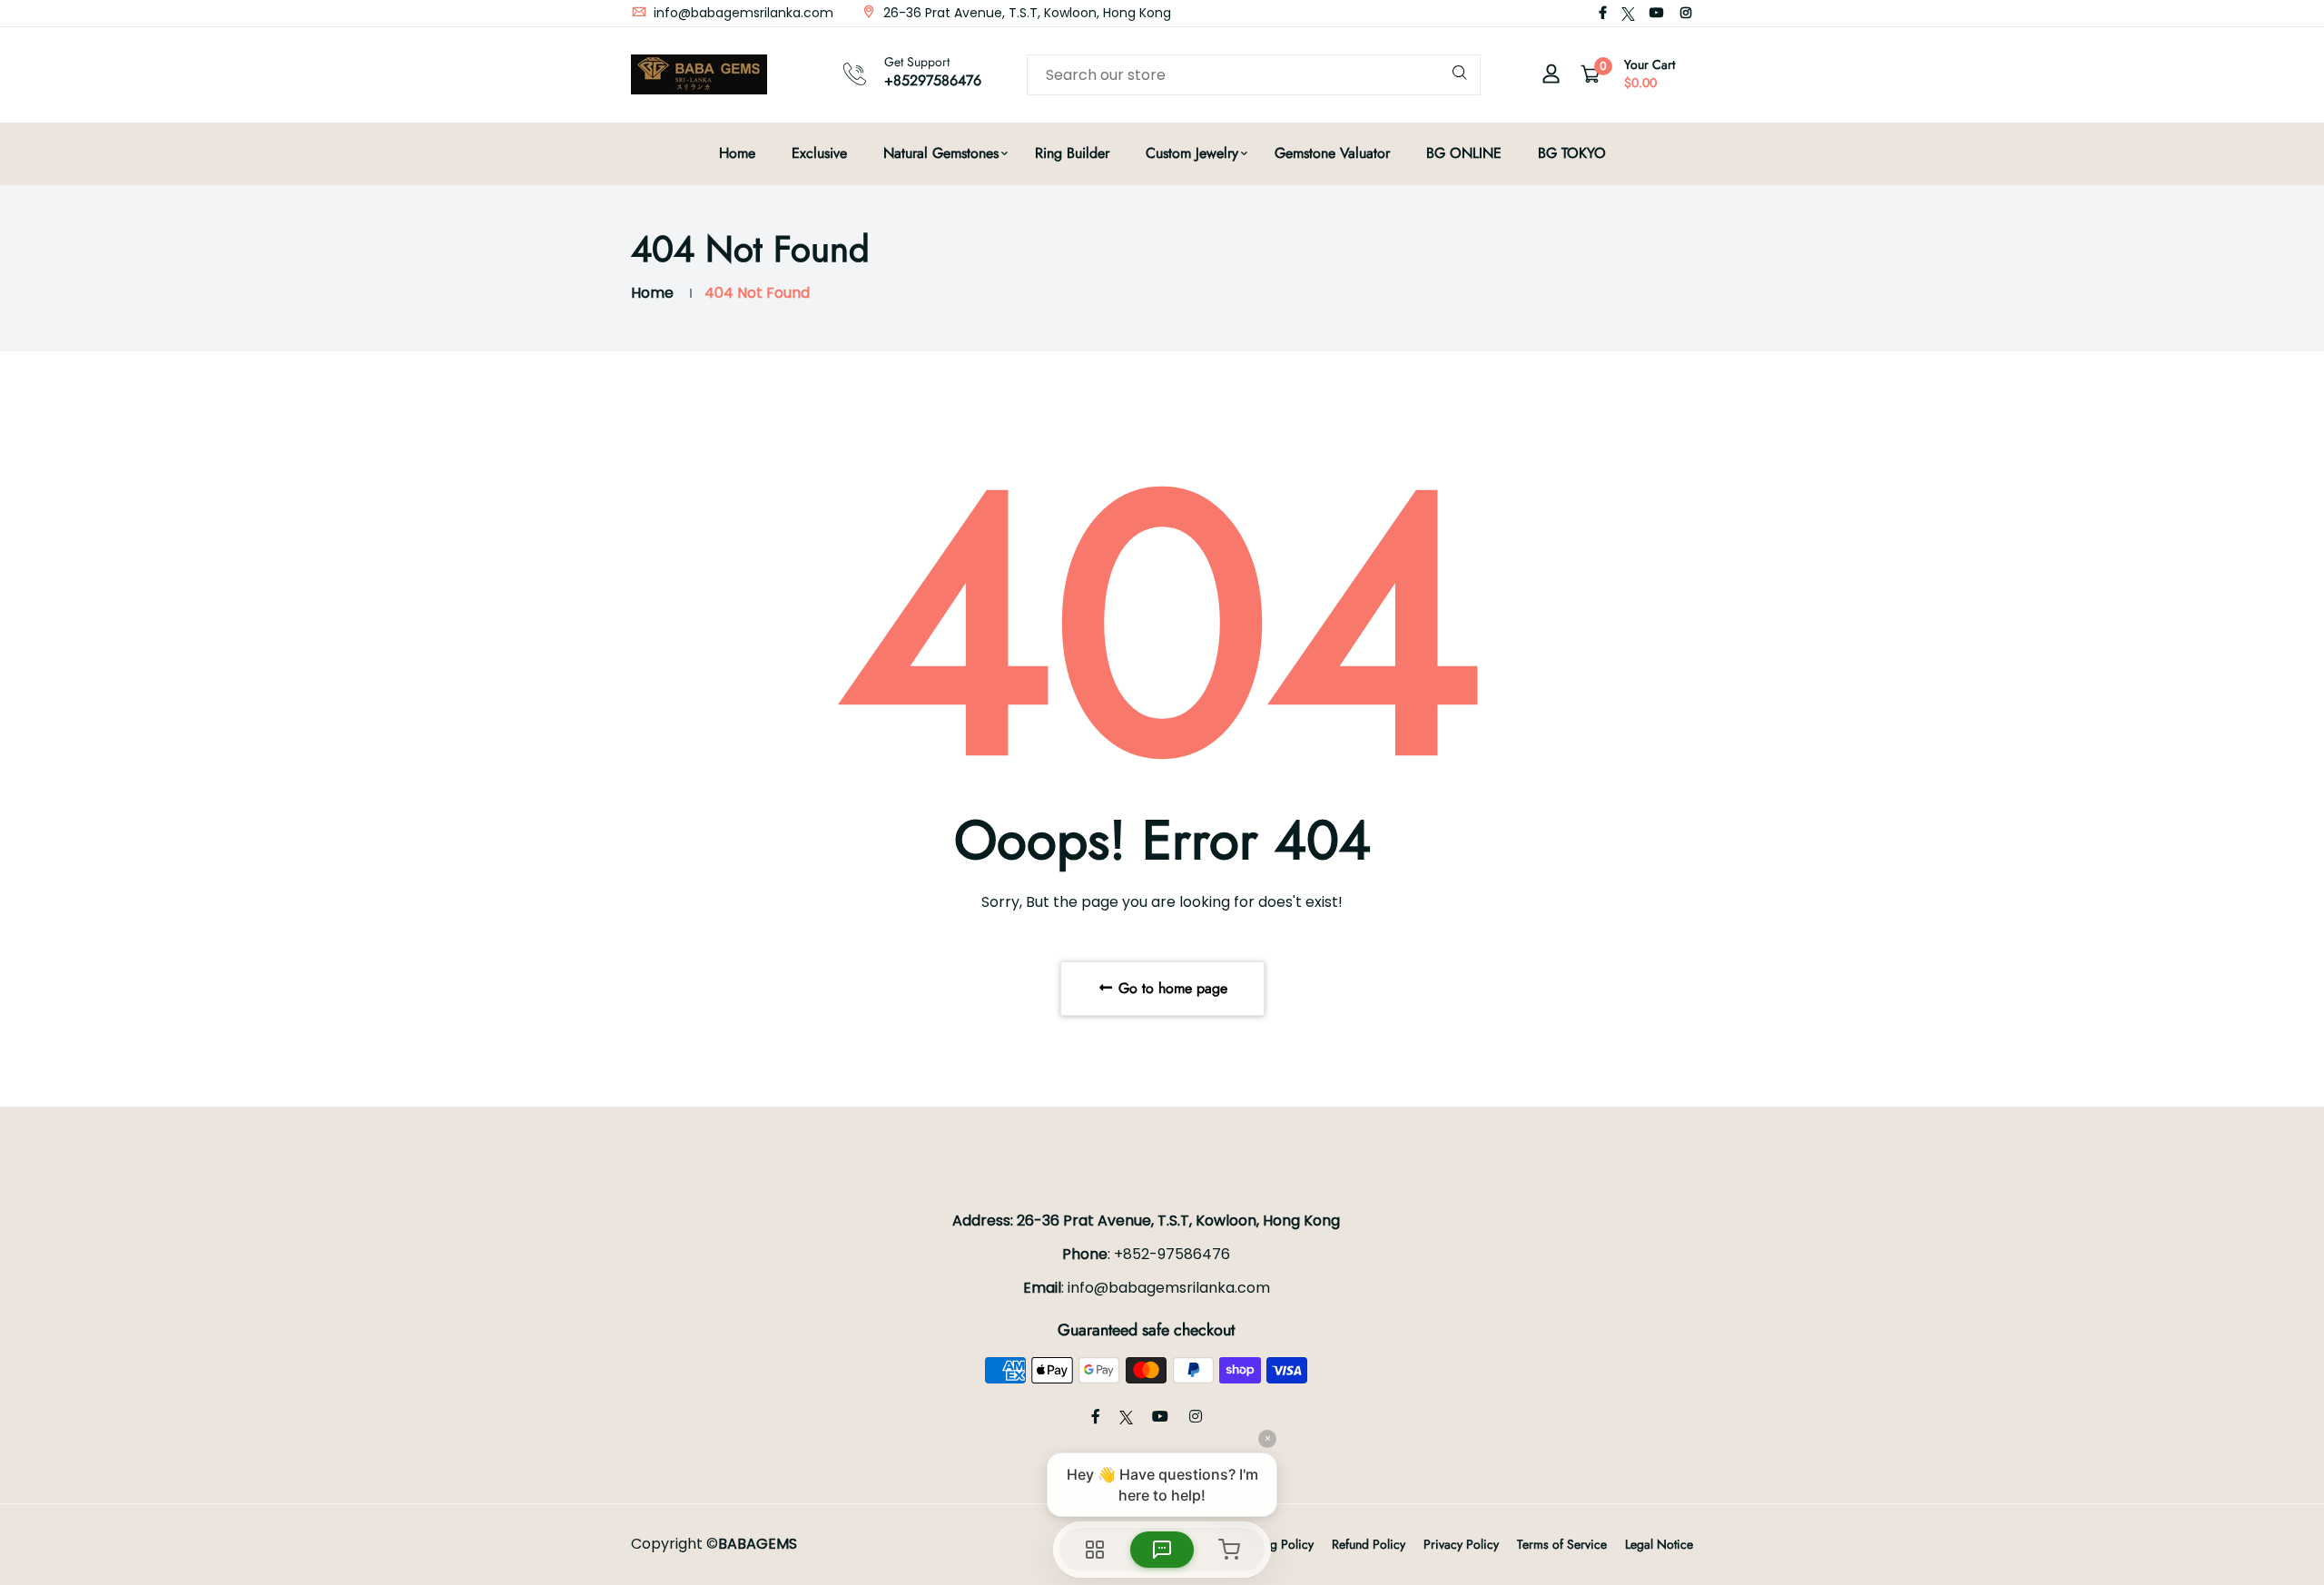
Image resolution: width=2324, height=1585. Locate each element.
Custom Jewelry (1192, 153)
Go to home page (1171, 988)
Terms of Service (1562, 1544)
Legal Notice (1659, 1544)
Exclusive (819, 153)
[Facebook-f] (1603, 13)
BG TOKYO (1572, 153)
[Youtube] (1657, 13)
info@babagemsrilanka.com (742, 13)
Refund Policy (1369, 1544)
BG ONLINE (1464, 153)
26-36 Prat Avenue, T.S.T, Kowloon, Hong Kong (1025, 13)
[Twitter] (1628, 13)
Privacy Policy (1461, 1544)
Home (737, 153)
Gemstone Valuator (1332, 153)
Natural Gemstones (941, 153)
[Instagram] (1686, 13)
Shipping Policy (1271, 1544)
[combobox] (1254, 75)
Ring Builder (1072, 153)
